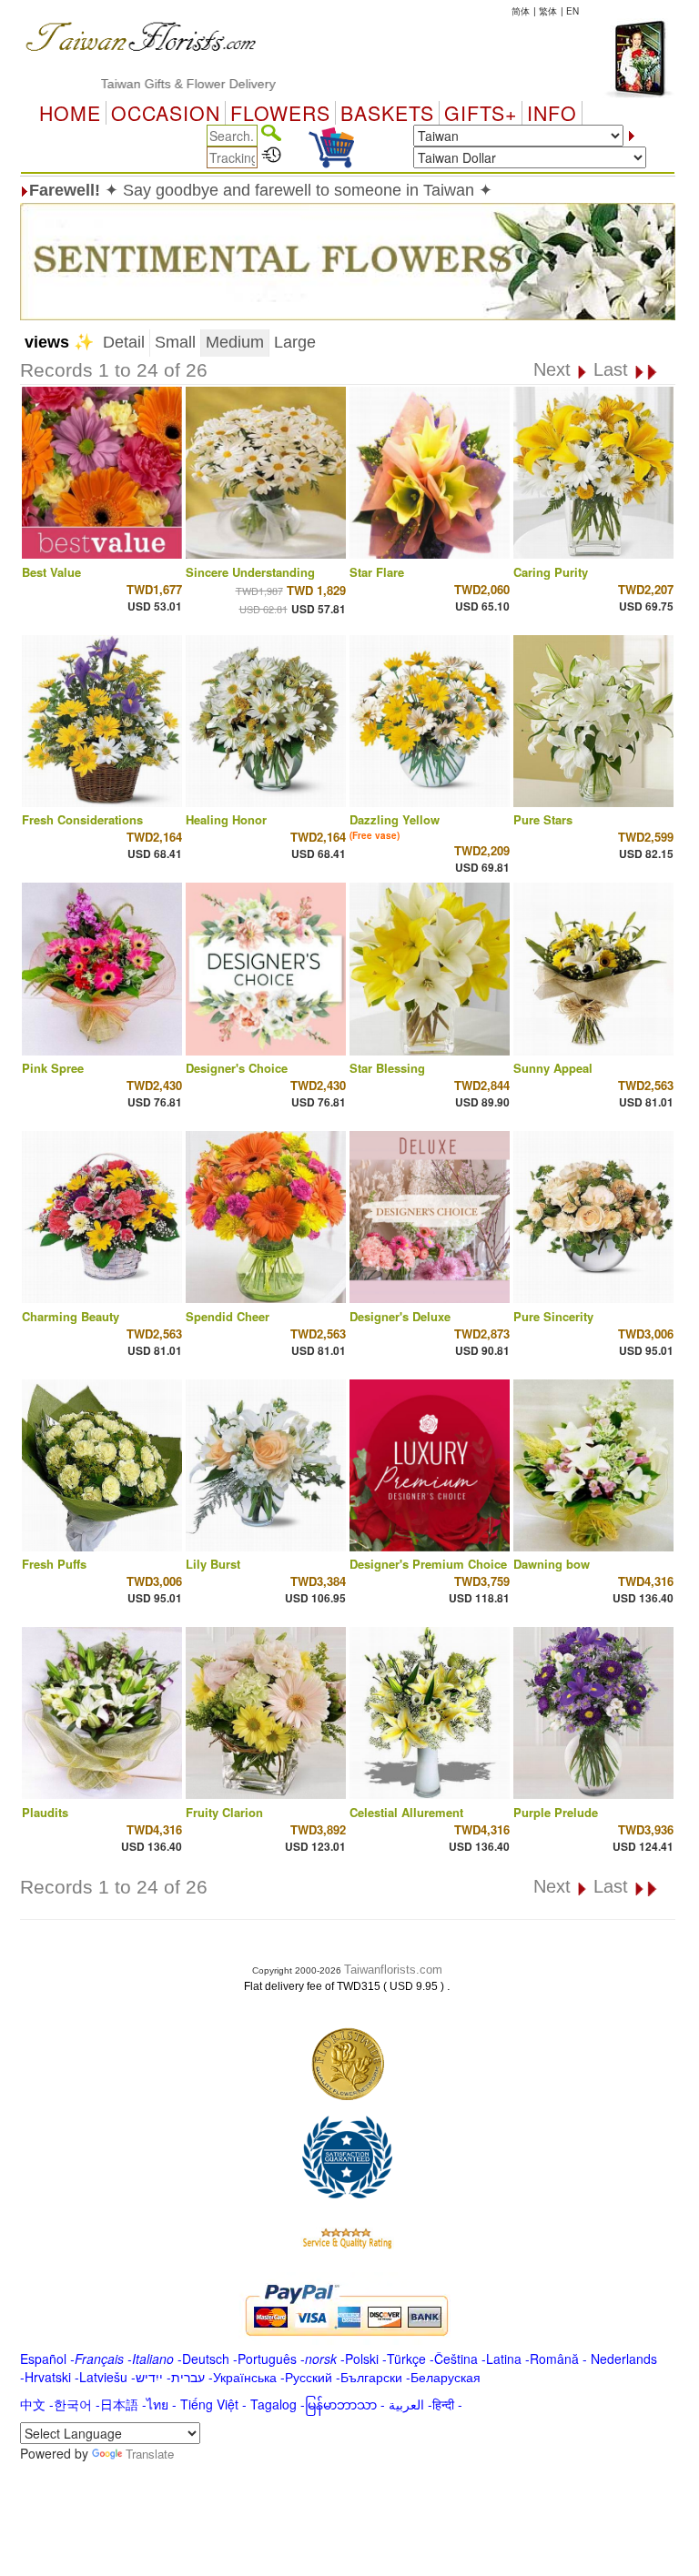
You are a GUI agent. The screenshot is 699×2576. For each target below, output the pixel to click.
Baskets (387, 113)
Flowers (280, 113)
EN (572, 11)
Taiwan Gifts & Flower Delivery (145, 84)
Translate (150, 2454)
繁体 (548, 11)
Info (552, 113)
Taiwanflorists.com (393, 1970)
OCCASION (166, 113)
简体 (521, 11)
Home (70, 113)
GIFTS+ (481, 113)
